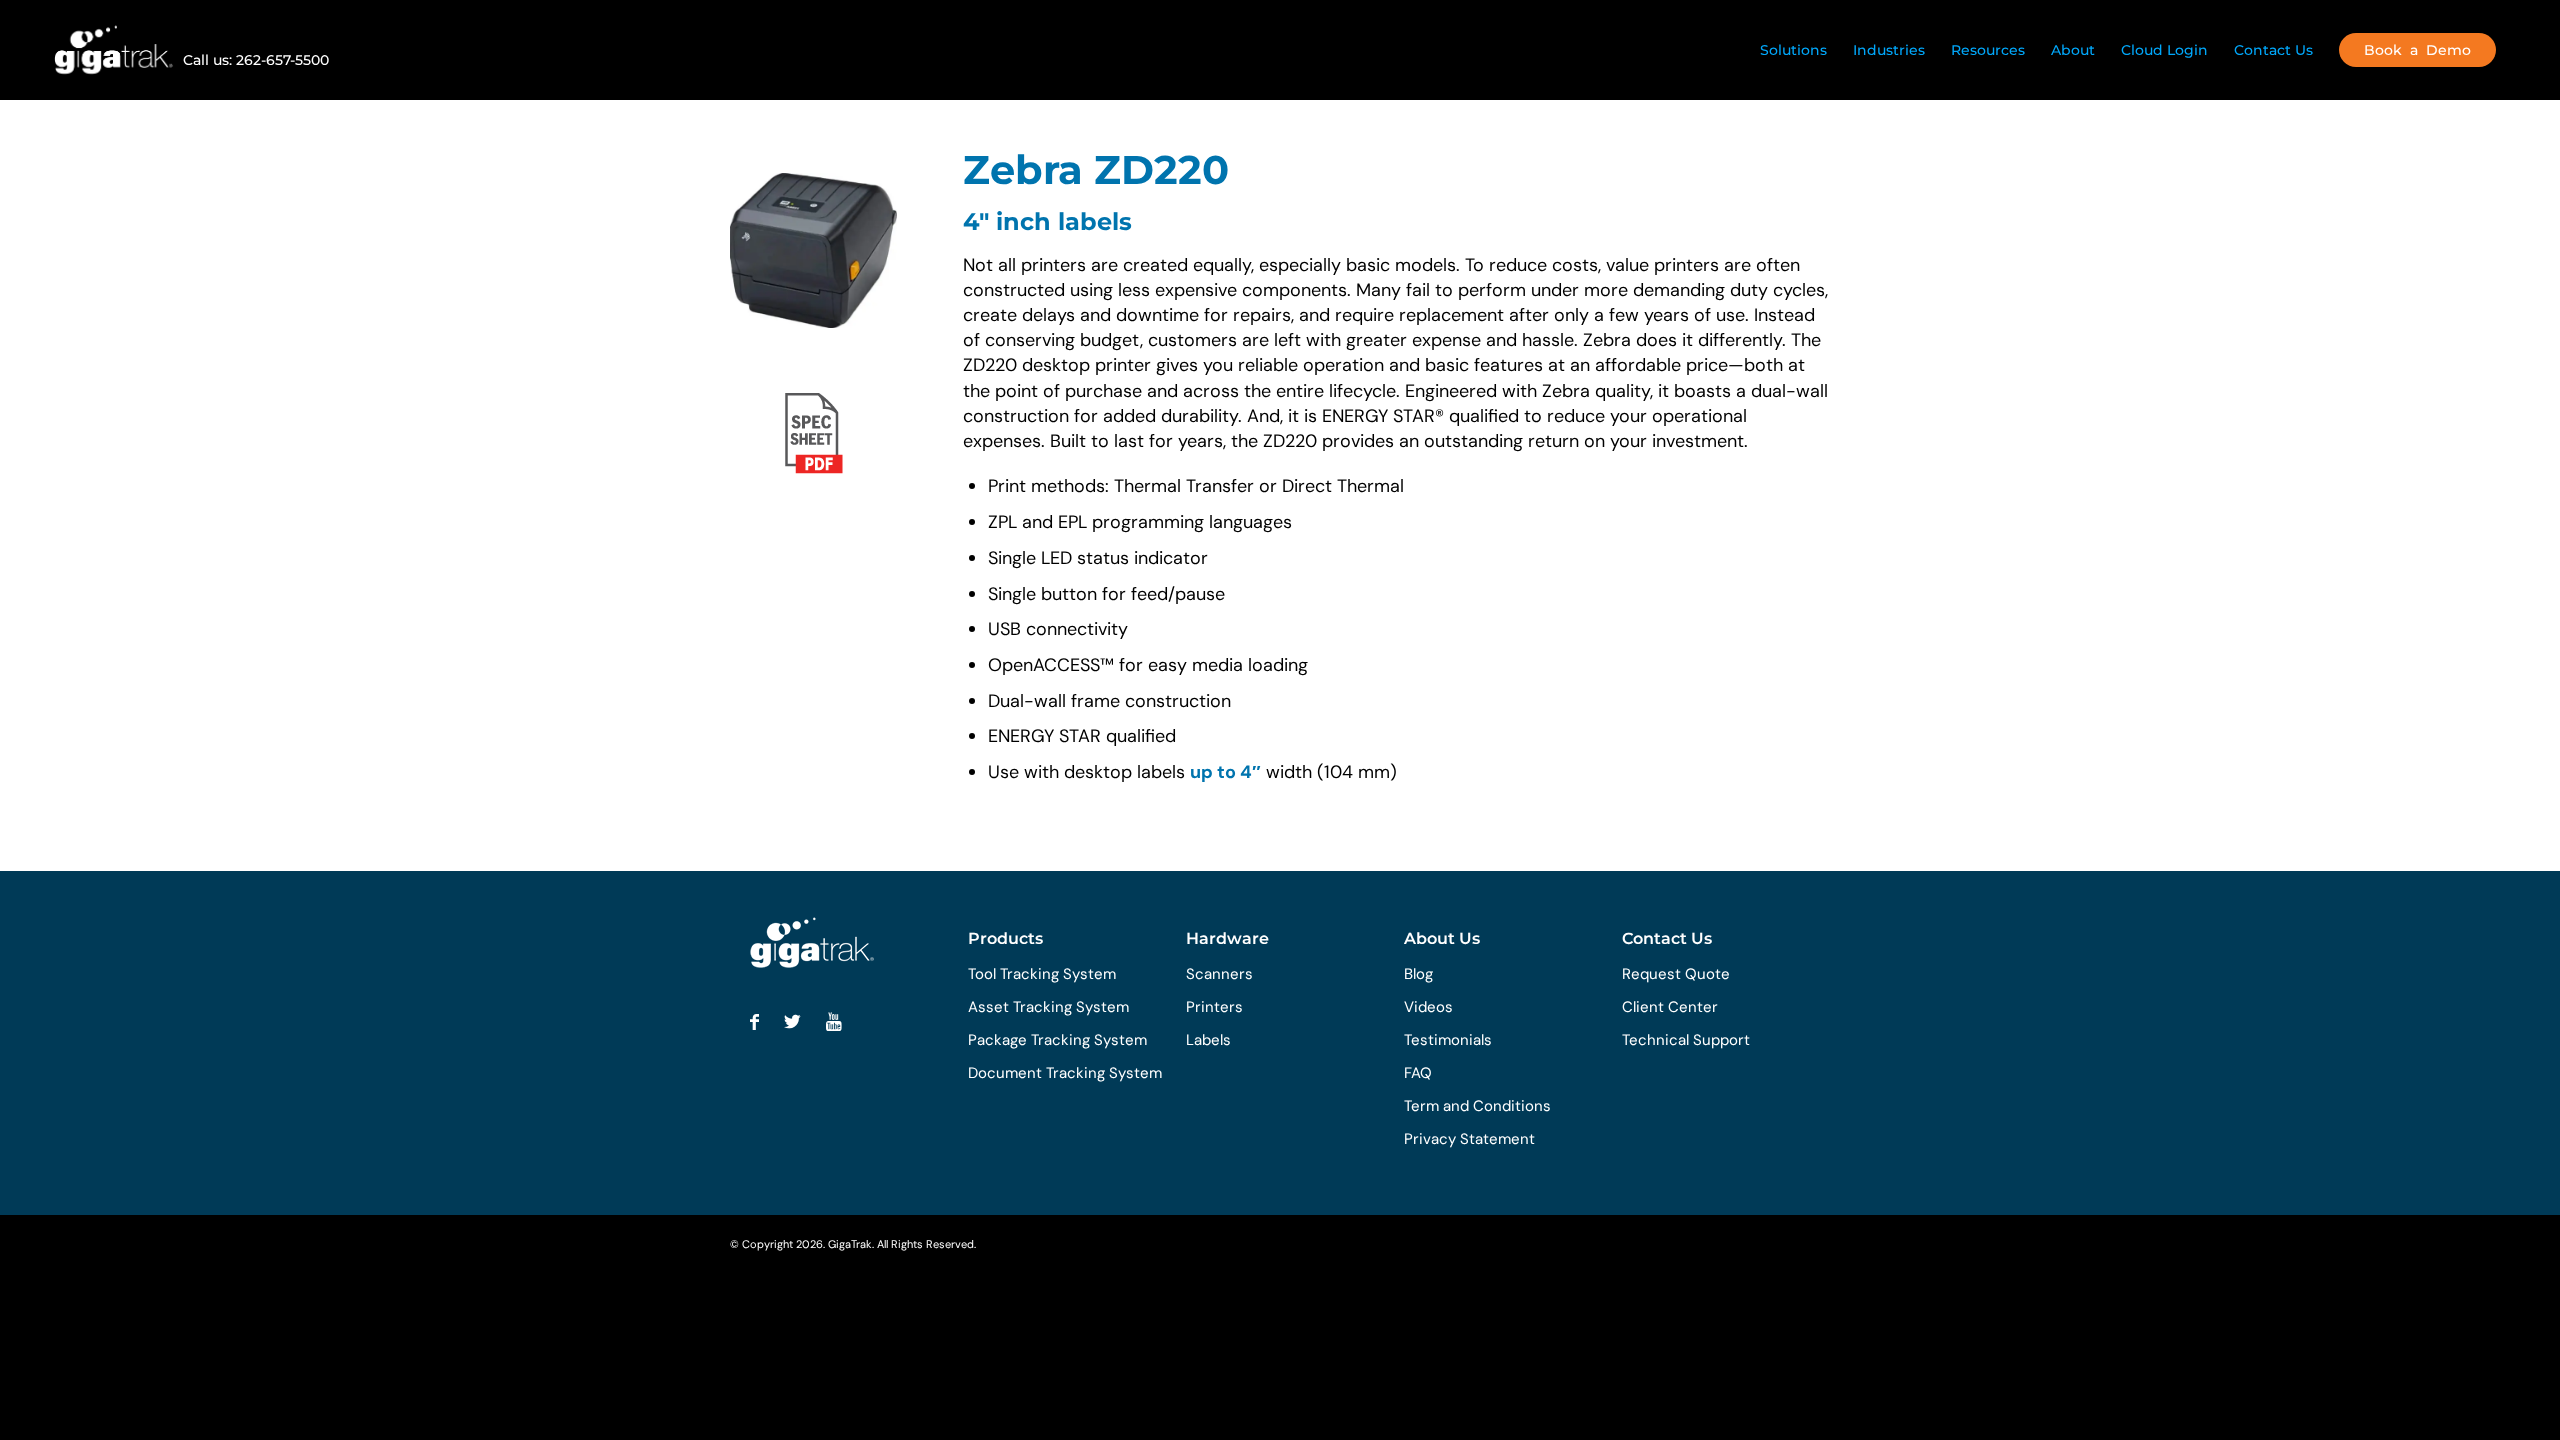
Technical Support (1686, 1040)
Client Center (1670, 1007)
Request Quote (1676, 974)
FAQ (1418, 1073)
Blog (1418, 974)
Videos (1428, 1007)
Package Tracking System (1057, 1040)
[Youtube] (834, 1022)
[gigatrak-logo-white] (113, 50)
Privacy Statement (1469, 1139)
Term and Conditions (1477, 1106)
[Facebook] (754, 1022)
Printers (1214, 1007)
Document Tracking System (1065, 1073)
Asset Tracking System (1048, 1007)
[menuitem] (1793, 50)
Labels (1208, 1040)
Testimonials (1448, 1040)
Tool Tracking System (1042, 974)
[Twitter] (792, 1022)
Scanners (1219, 974)
